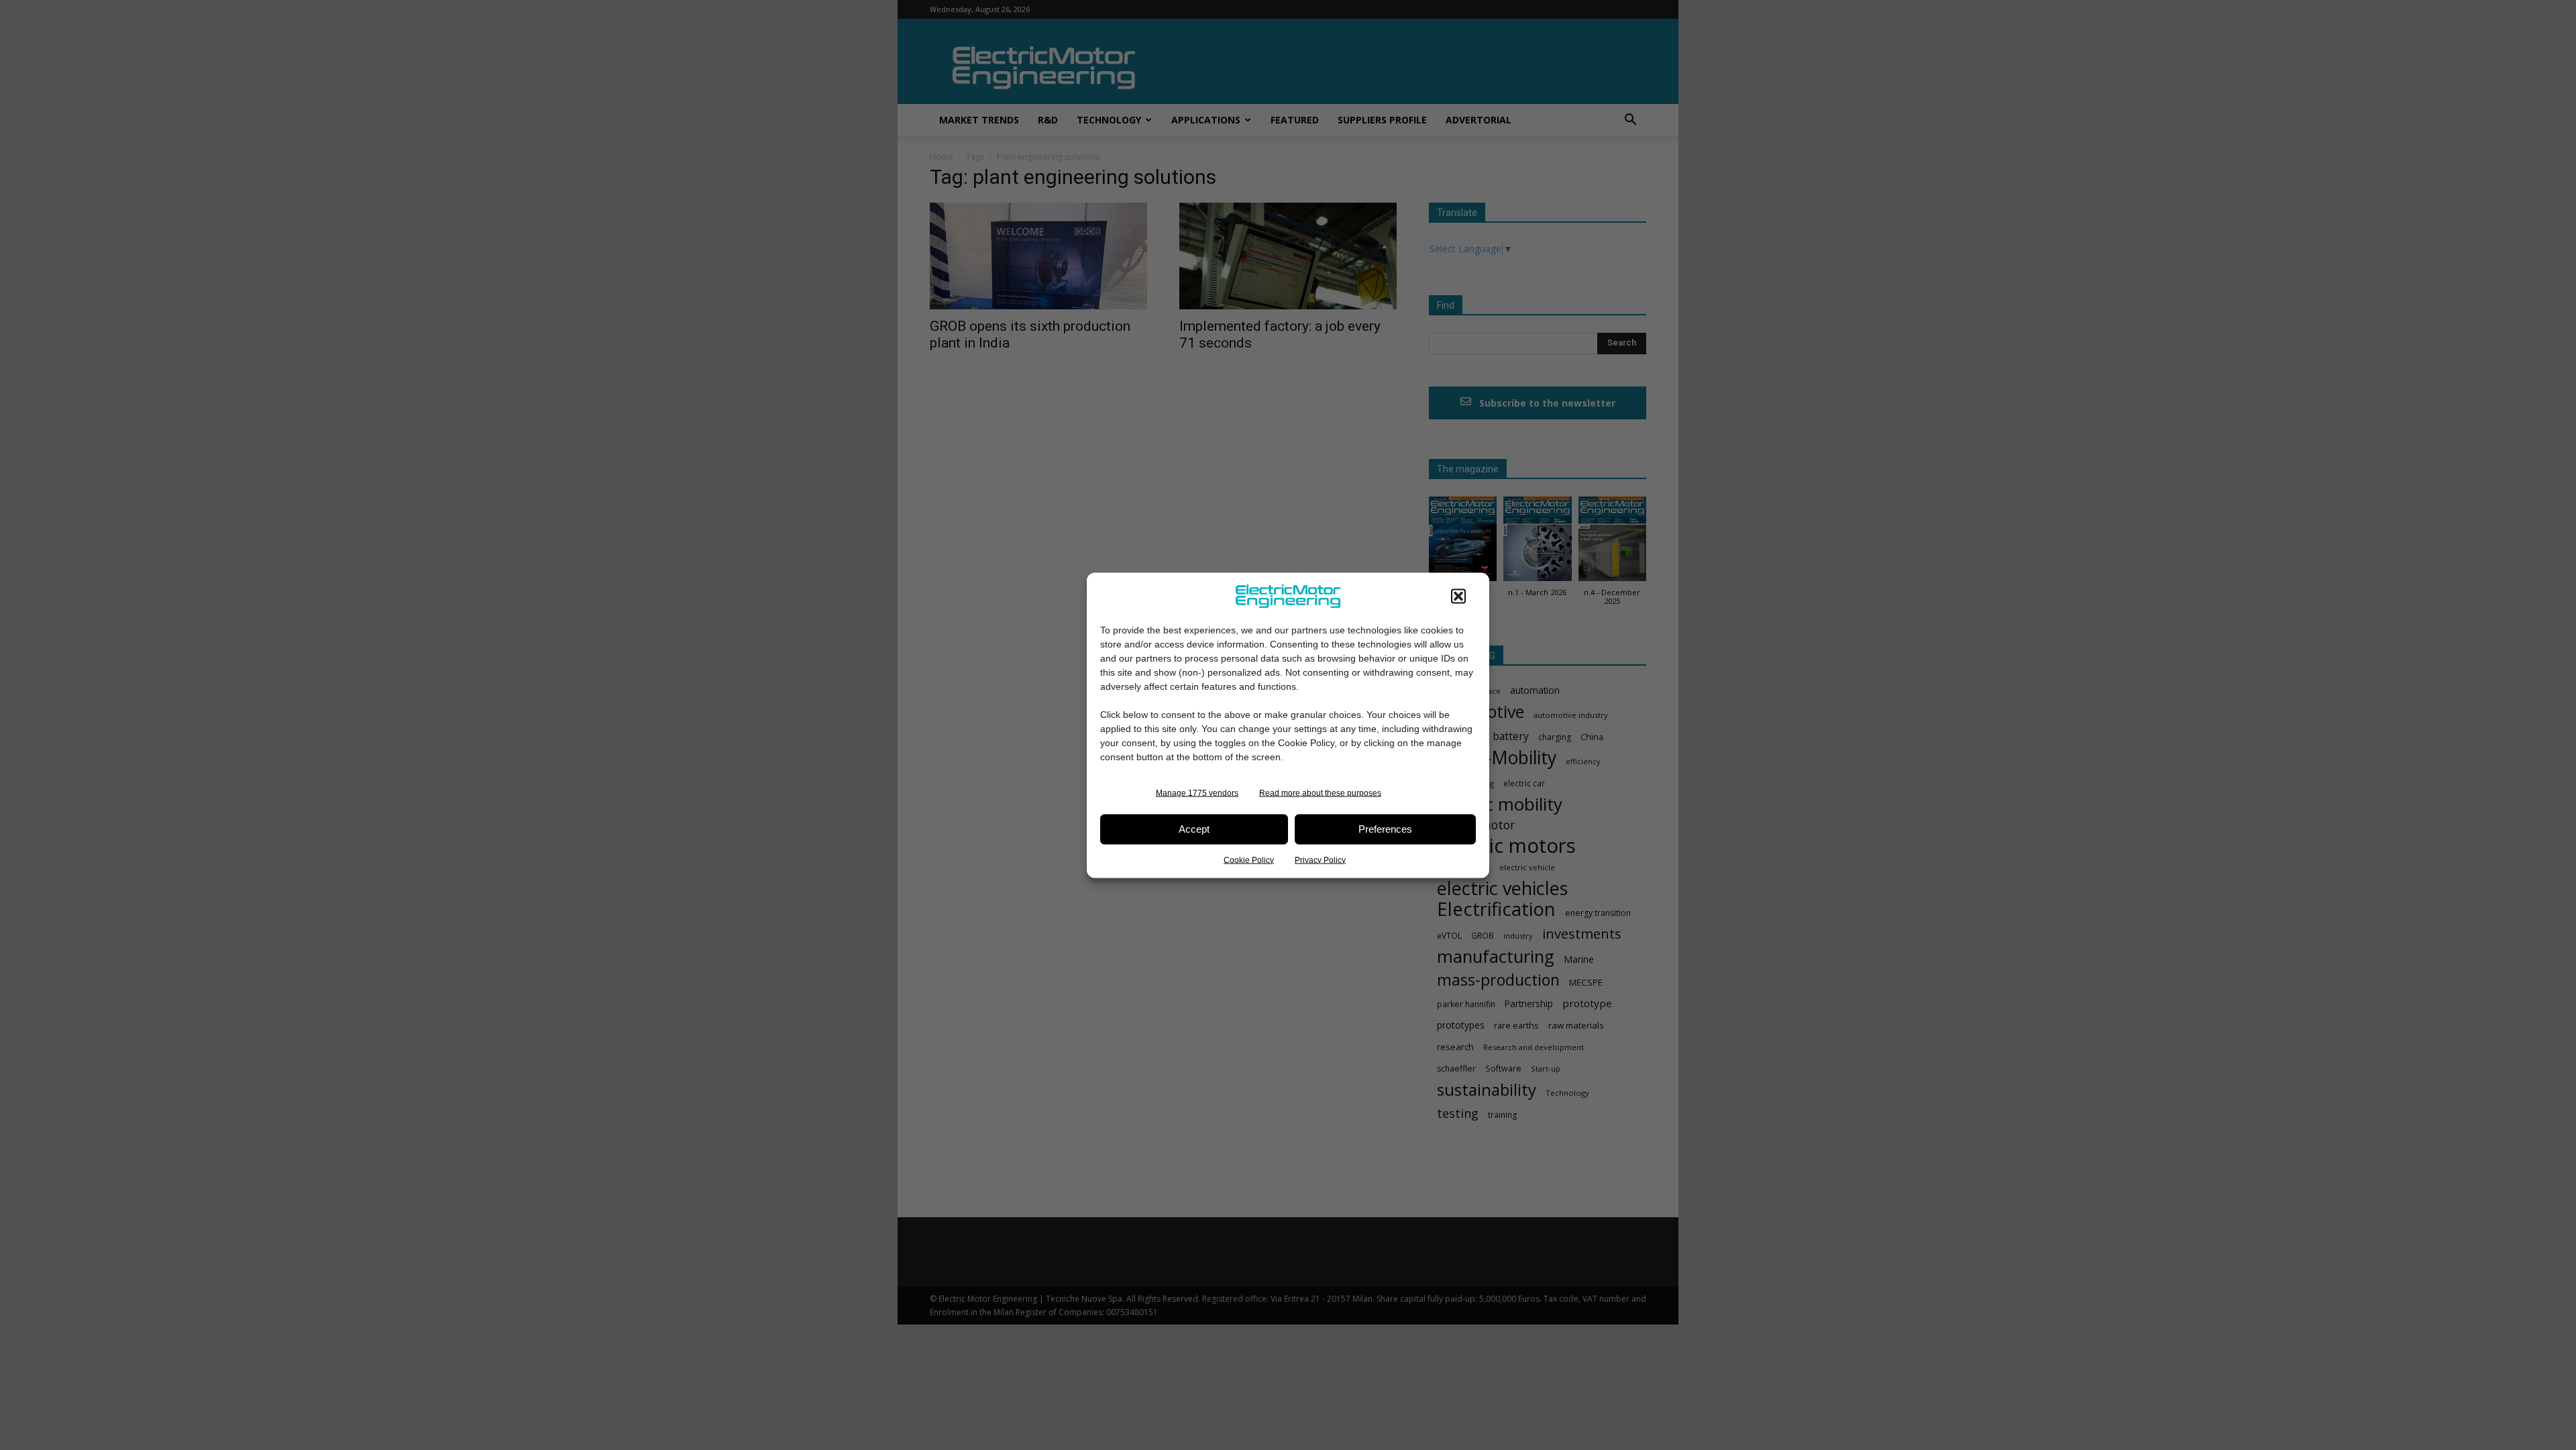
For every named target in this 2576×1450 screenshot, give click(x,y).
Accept (1194, 829)
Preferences (1385, 829)
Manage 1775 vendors (1197, 792)
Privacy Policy (1320, 860)
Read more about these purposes (1320, 792)
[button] (1458, 596)
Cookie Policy (1249, 860)
